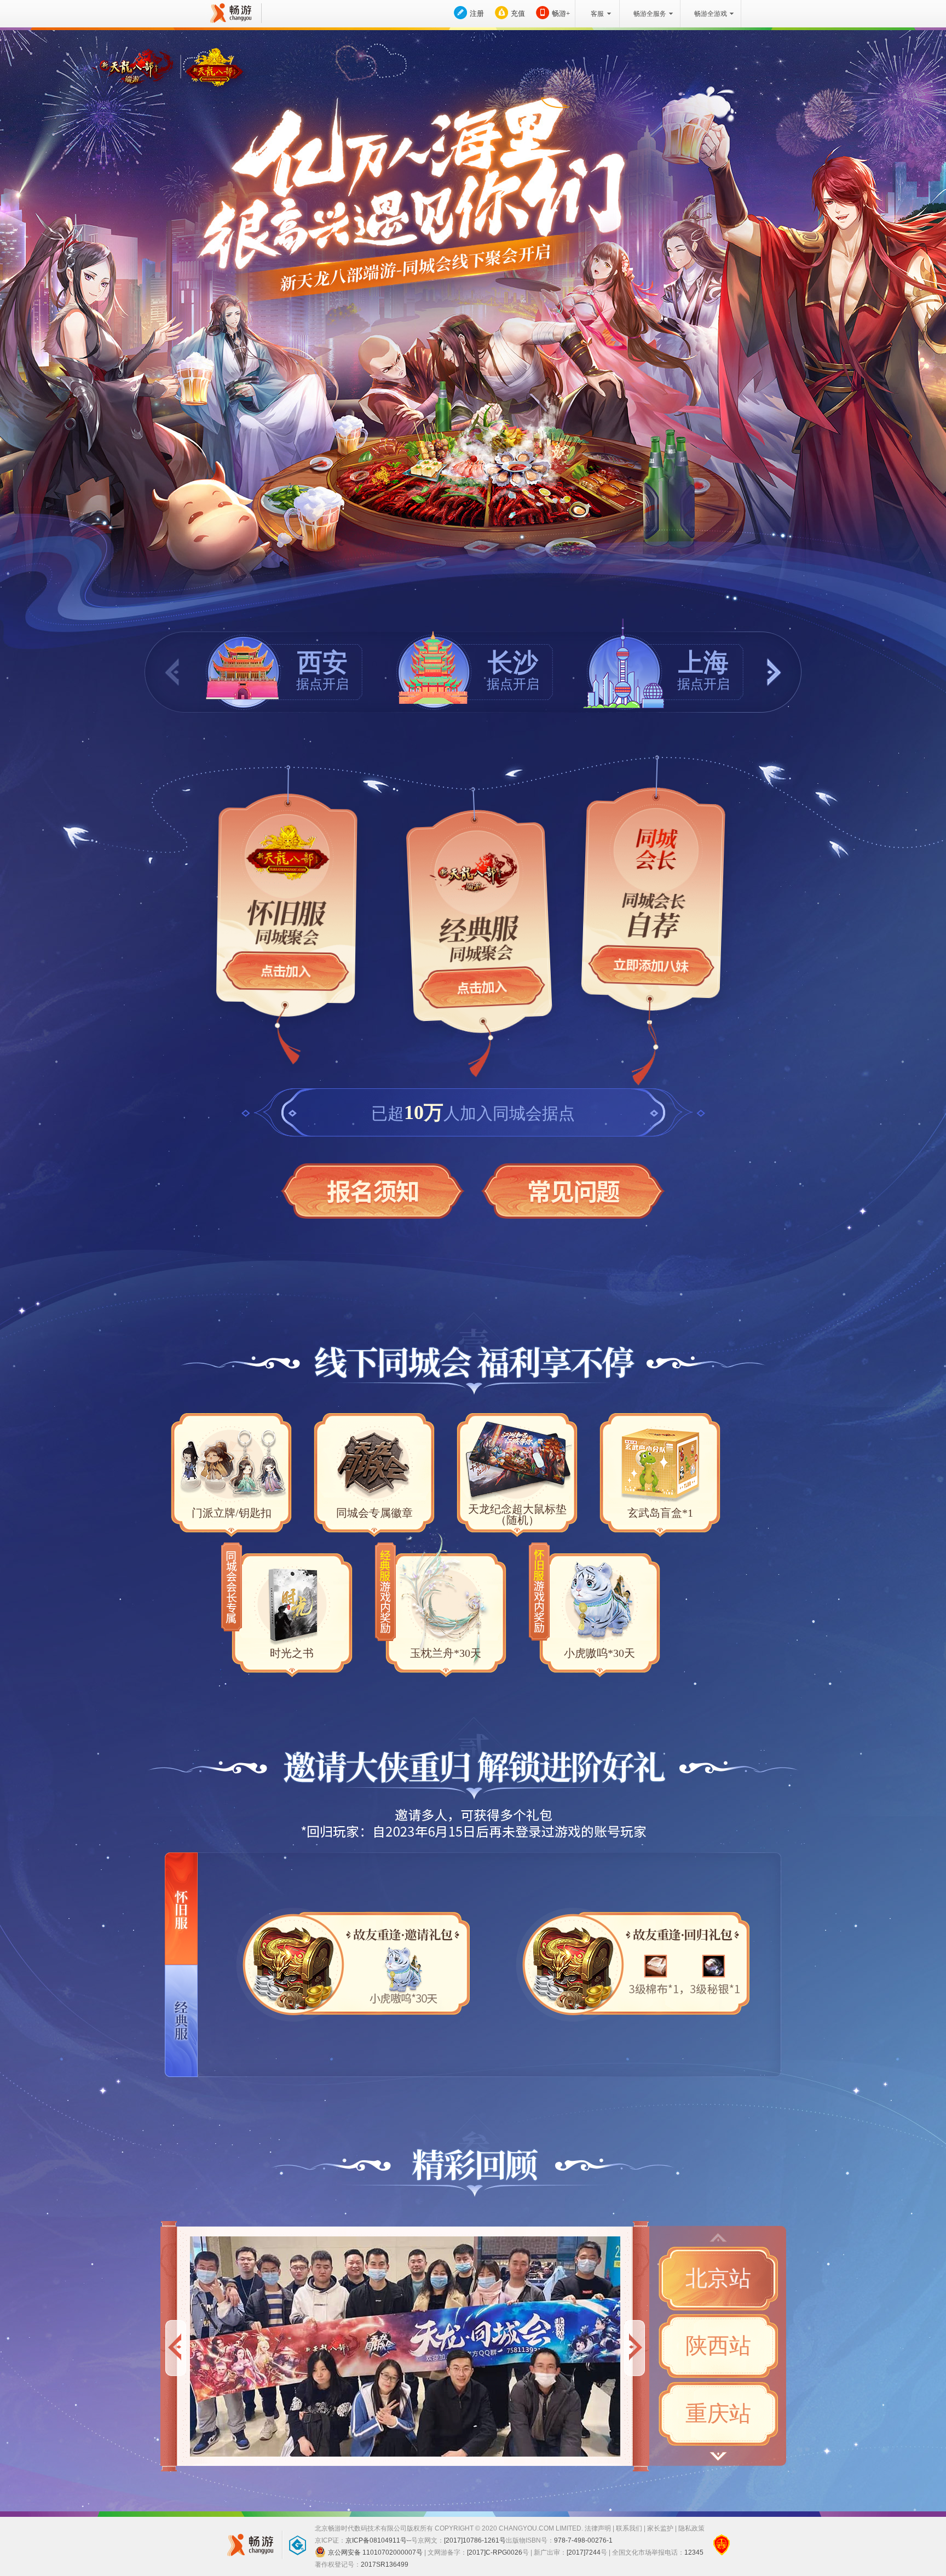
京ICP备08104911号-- (378, 2540)
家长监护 (660, 2528)
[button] (774, 672)
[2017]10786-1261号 (475, 2540)
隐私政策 (691, 2528)
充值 (518, 13)
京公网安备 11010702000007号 (375, 2552)
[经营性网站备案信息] (722, 2545)
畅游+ (561, 13)
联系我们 (629, 2528)
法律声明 (598, 2528)
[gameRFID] (292, 2545)
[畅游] (229, 13)
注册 (477, 13)
